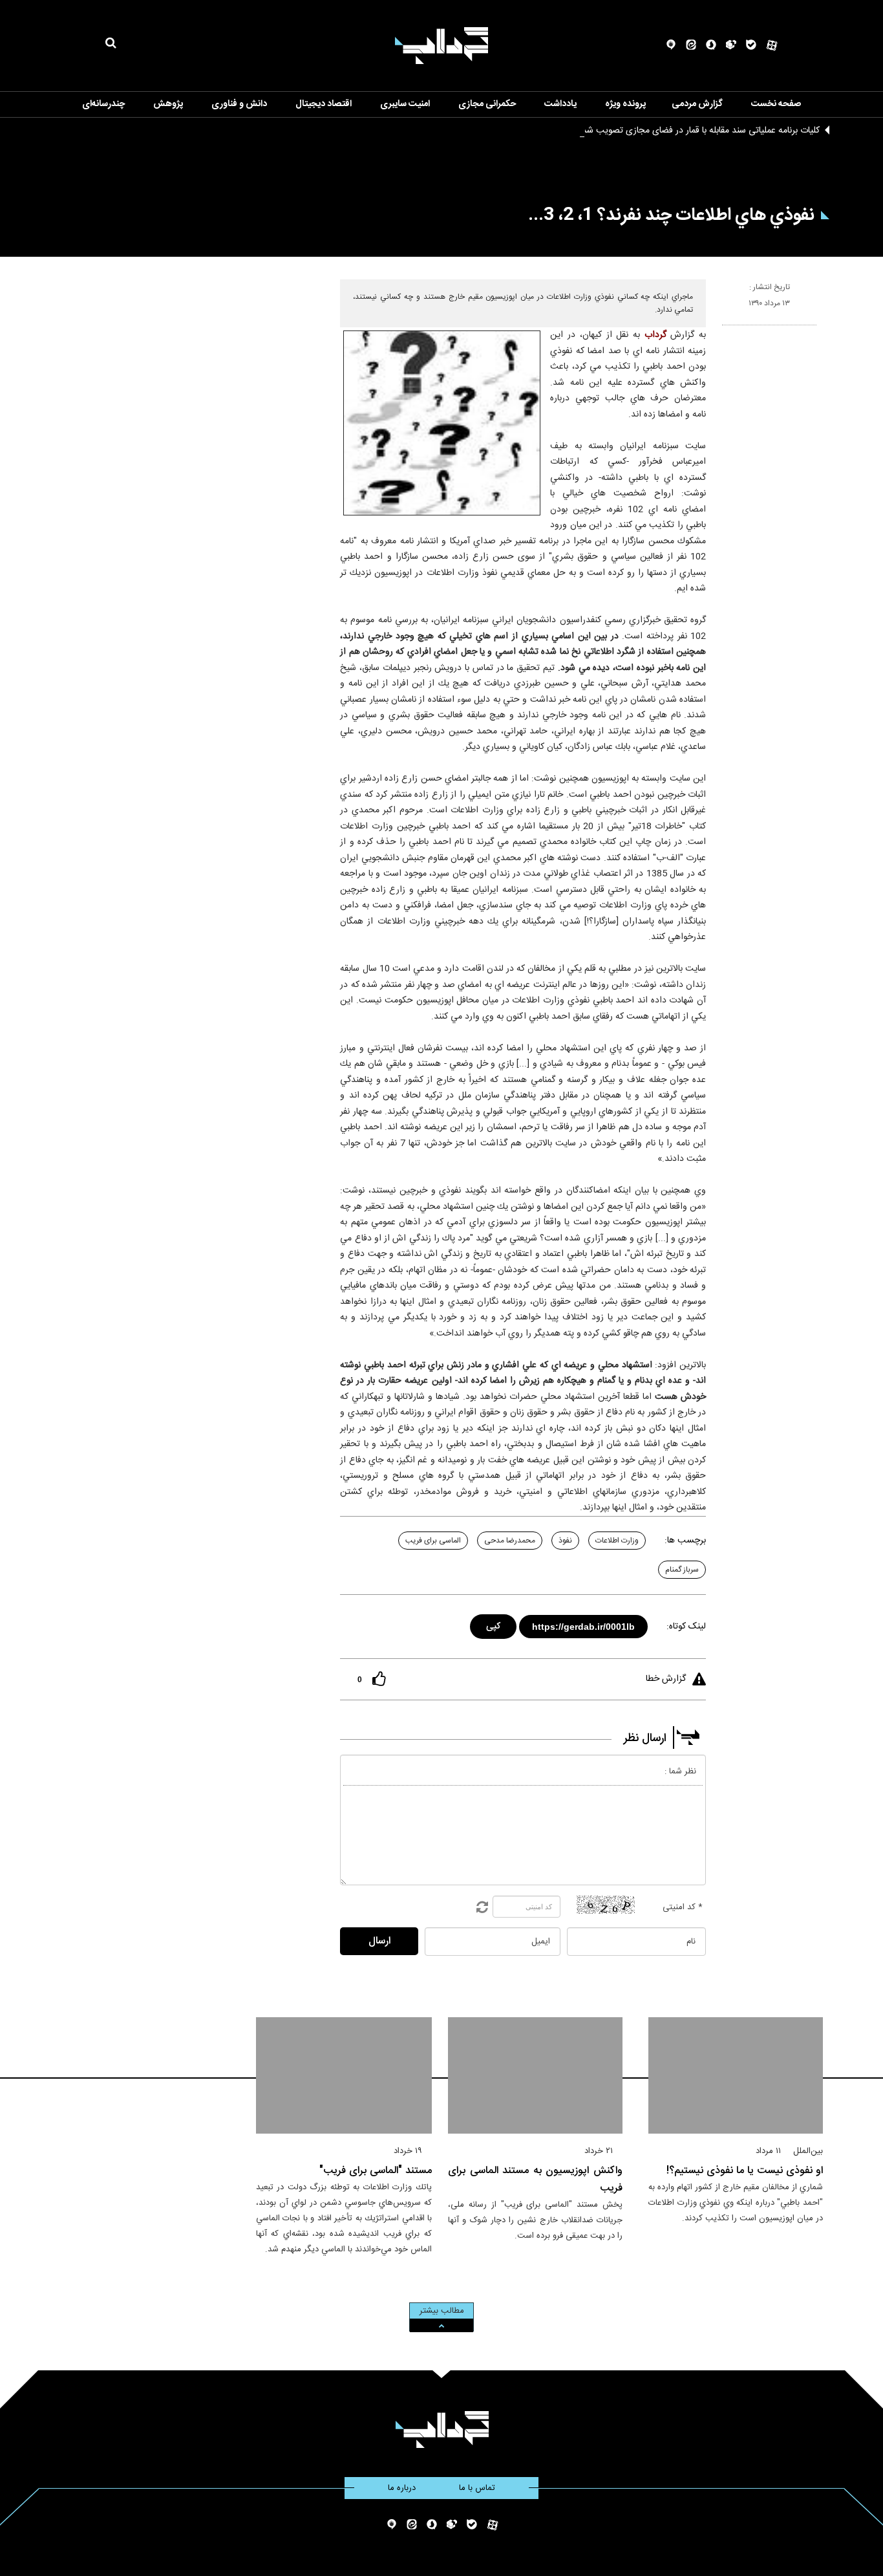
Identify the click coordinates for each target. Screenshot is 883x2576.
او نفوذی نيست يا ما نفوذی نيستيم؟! (745, 2171)
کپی (494, 1624)
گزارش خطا (666, 1679)
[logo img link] (441, 46)
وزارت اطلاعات (617, 1541)
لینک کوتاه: (686, 1627)
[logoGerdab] (442, 2430)
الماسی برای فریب (433, 1541)
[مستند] (344, 2075)
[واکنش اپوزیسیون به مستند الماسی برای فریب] (535, 2075)
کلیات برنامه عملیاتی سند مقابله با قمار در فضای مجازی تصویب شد (701, 131)
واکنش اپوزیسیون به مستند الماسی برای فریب (535, 2180)
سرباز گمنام (682, 1570)
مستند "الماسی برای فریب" (376, 2171)
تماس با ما (477, 2488)
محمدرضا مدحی (510, 1541)
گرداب (655, 335)
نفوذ (565, 1541)
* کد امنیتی (683, 1907)
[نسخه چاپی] (728, 330)
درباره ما (402, 2488)
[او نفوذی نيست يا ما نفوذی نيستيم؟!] (736, 2075)
